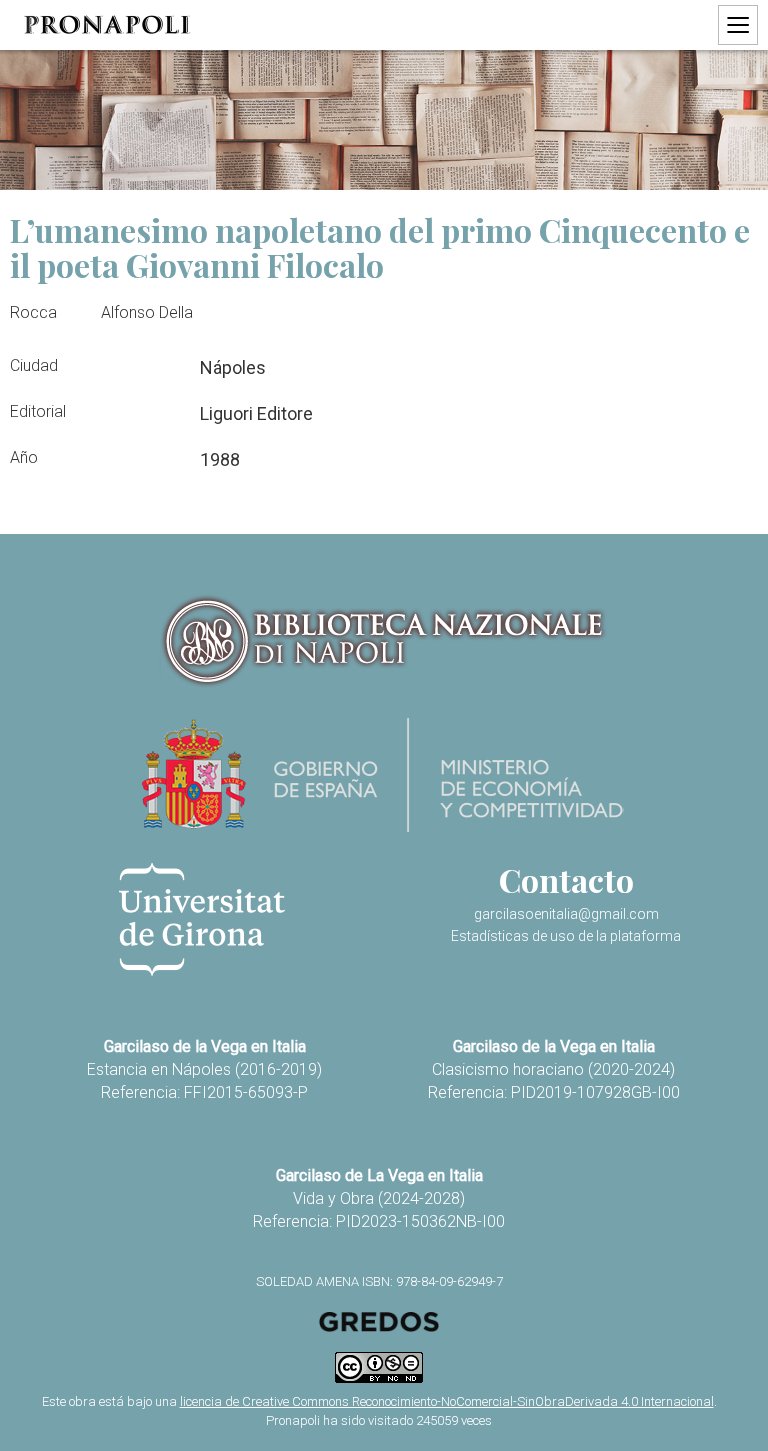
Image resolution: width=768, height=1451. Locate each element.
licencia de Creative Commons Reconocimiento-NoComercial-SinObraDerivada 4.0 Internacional (447, 1401)
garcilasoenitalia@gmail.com (566, 914)
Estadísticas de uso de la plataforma (566, 936)
